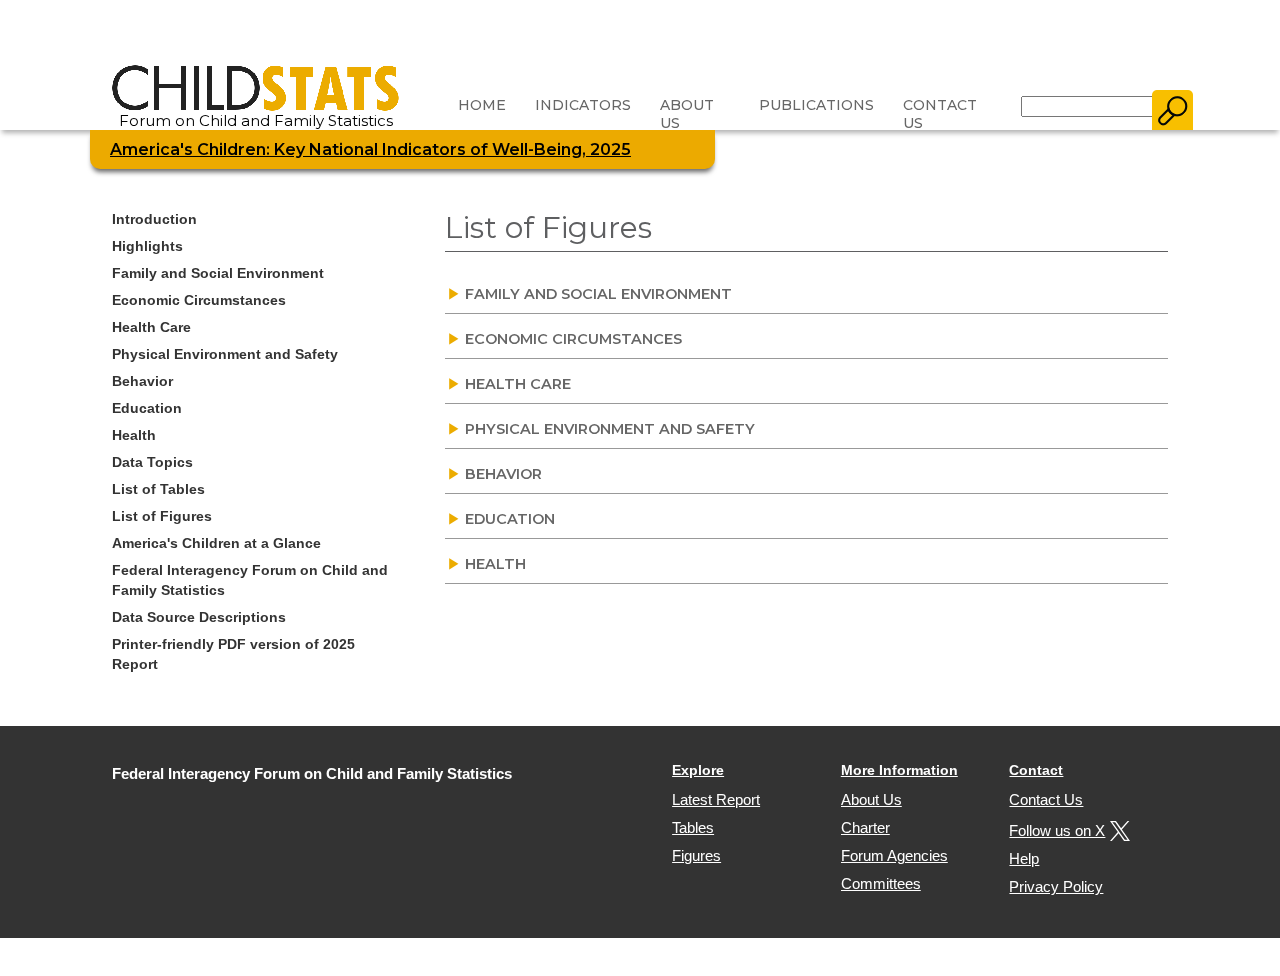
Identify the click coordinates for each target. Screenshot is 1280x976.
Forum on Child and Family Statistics (256, 120)
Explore (698, 770)
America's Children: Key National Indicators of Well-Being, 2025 (370, 149)
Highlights (147, 246)
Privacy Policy (1056, 886)
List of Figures (162, 516)
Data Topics (152, 462)
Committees (881, 883)
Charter (865, 827)
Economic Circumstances (199, 300)
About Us (687, 114)
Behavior (142, 381)
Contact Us (940, 114)
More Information (899, 770)
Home (482, 105)
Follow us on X (1057, 830)
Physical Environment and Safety (225, 354)
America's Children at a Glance (216, 543)
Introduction (154, 219)
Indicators (583, 105)
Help (1024, 858)
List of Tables (158, 489)
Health (134, 435)
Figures (696, 855)
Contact (1036, 770)
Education (147, 408)
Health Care (151, 327)
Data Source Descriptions (199, 617)
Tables (693, 827)
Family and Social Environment (218, 273)
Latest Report (716, 799)
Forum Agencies (894, 855)
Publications (816, 105)
